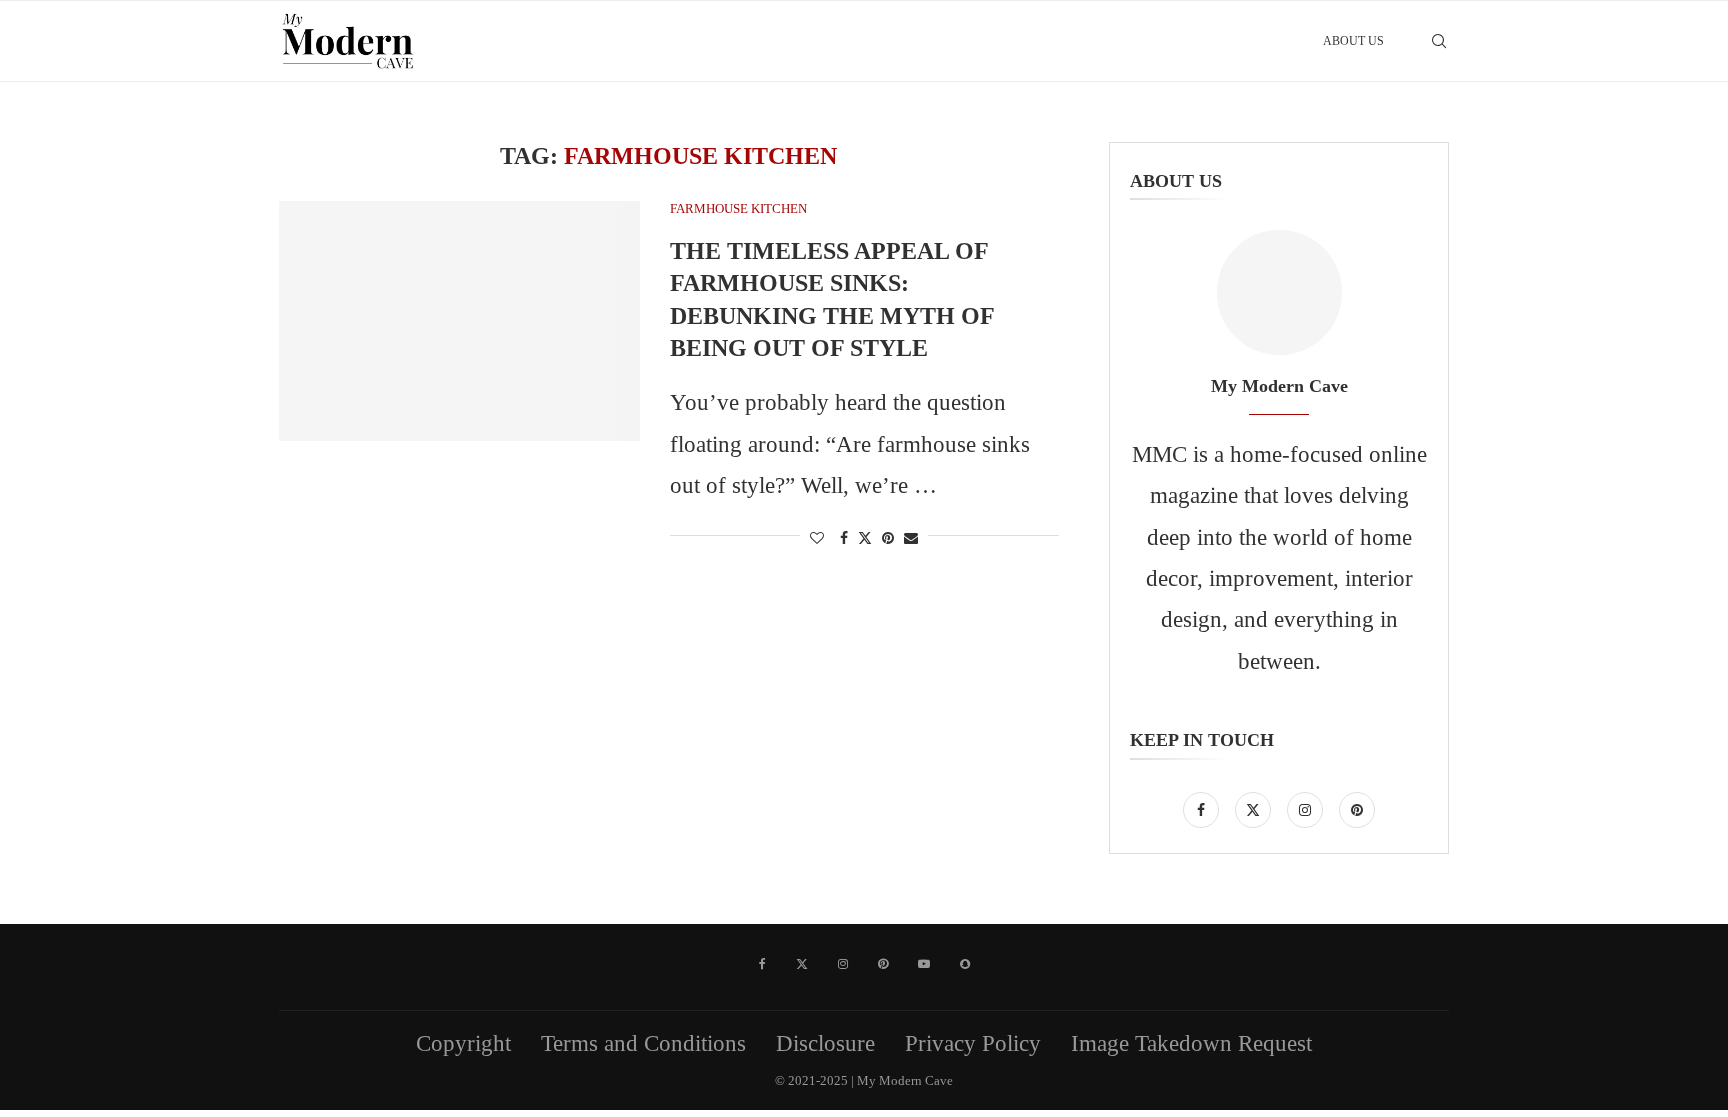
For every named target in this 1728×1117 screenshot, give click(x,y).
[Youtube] (924, 964)
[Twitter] (1256, 807)
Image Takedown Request (1191, 1043)
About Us (1353, 41)
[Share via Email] (911, 539)
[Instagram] (1308, 807)
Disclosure (825, 1043)
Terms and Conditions (643, 1043)
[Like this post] (817, 539)
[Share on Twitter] (865, 538)
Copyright (463, 1043)
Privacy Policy (973, 1043)
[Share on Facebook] (844, 539)
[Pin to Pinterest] (888, 539)
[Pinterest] (1357, 807)
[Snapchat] (965, 964)
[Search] (1439, 41)
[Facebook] (1204, 807)
